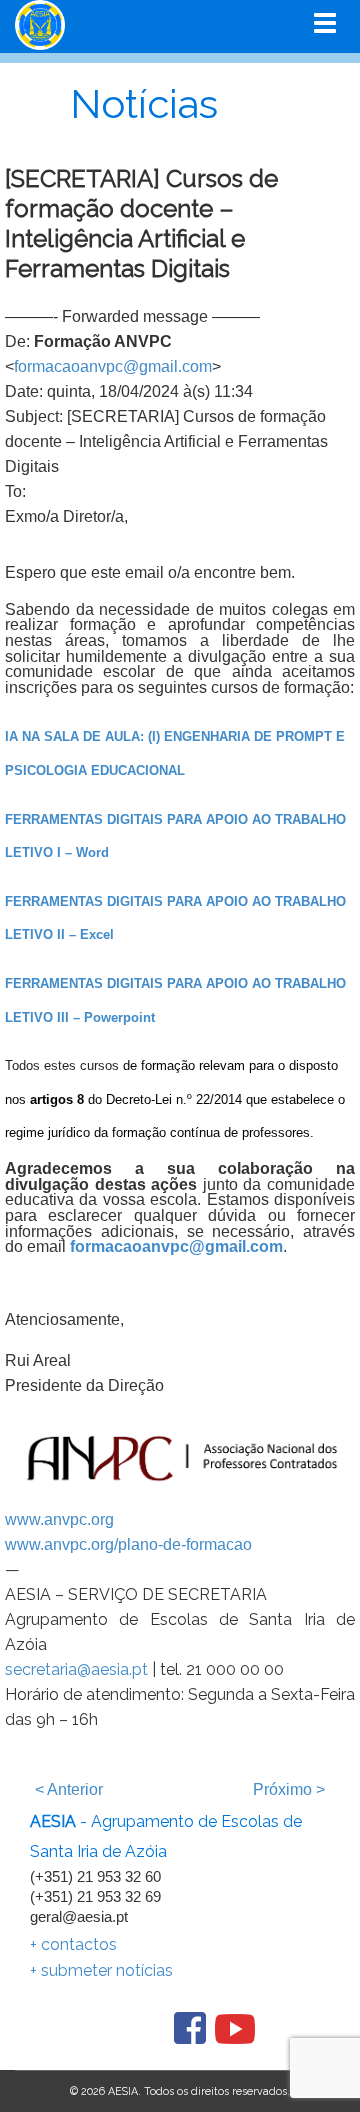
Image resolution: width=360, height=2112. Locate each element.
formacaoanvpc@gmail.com (113, 366)
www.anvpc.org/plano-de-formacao (128, 1544)
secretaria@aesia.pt (76, 1669)
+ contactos (73, 1944)
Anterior (69, 1789)
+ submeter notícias (101, 1970)
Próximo (289, 1789)
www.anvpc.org (59, 1519)
